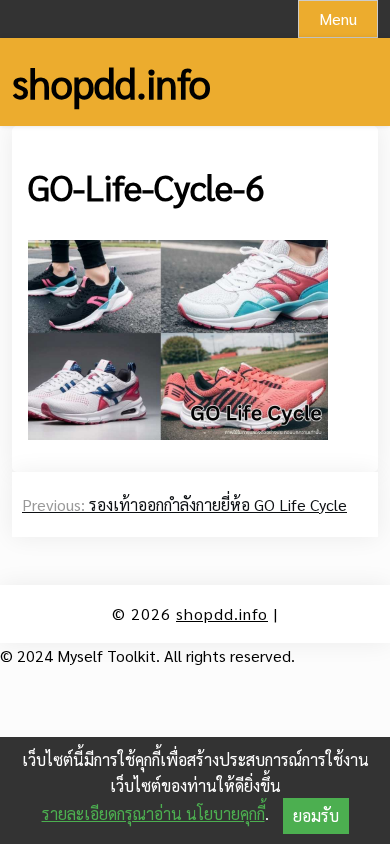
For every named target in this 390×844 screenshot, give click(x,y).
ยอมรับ (316, 815)
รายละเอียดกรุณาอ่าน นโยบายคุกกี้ (153, 813)
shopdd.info (111, 82)
